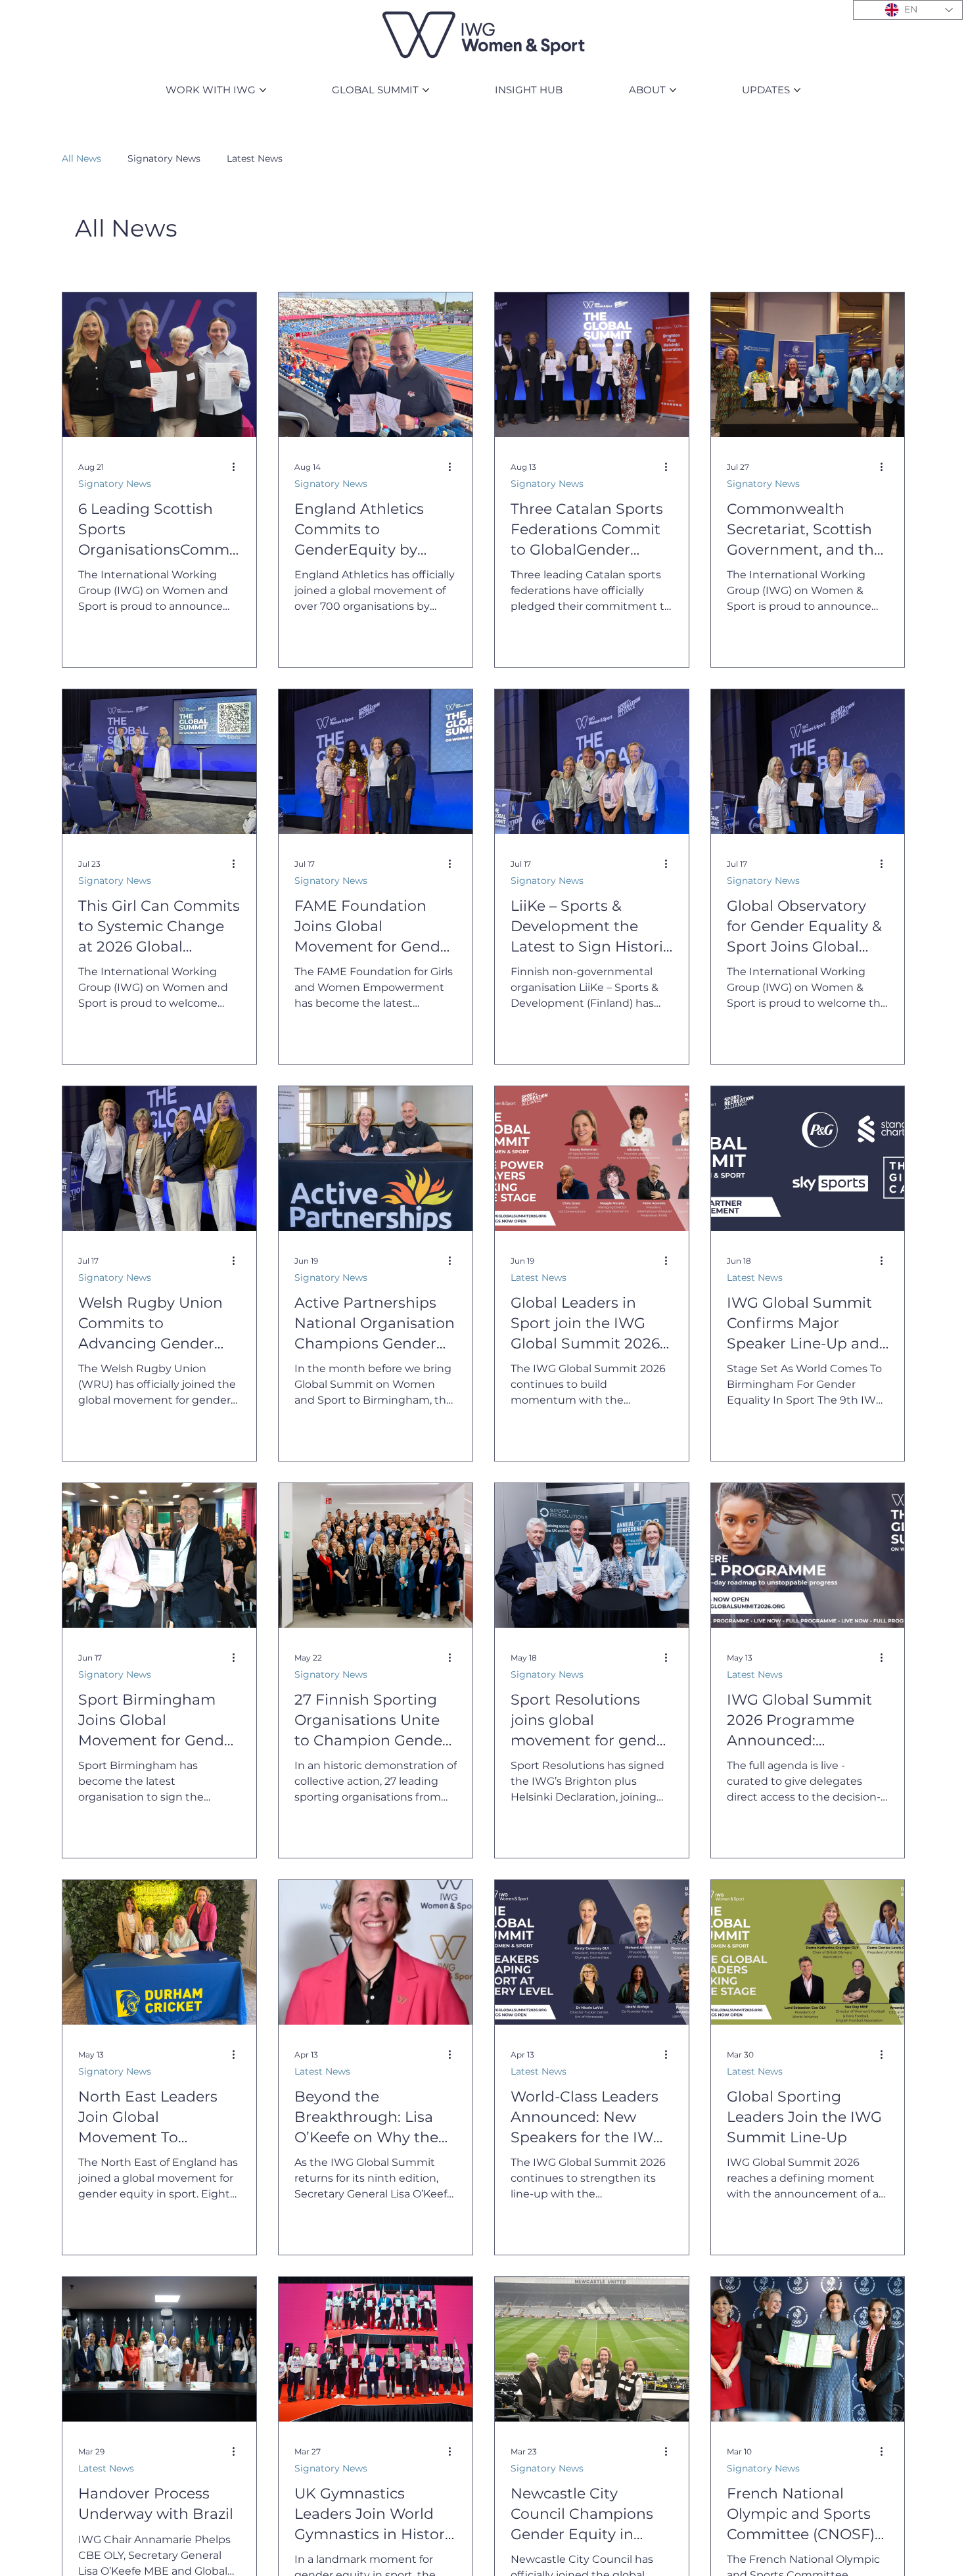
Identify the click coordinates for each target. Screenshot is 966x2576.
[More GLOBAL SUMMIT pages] (426, 90)
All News (81, 158)
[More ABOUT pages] (673, 90)
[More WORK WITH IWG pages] (263, 90)
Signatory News (164, 158)
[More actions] (239, 467)
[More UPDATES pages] (797, 90)
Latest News (255, 158)
